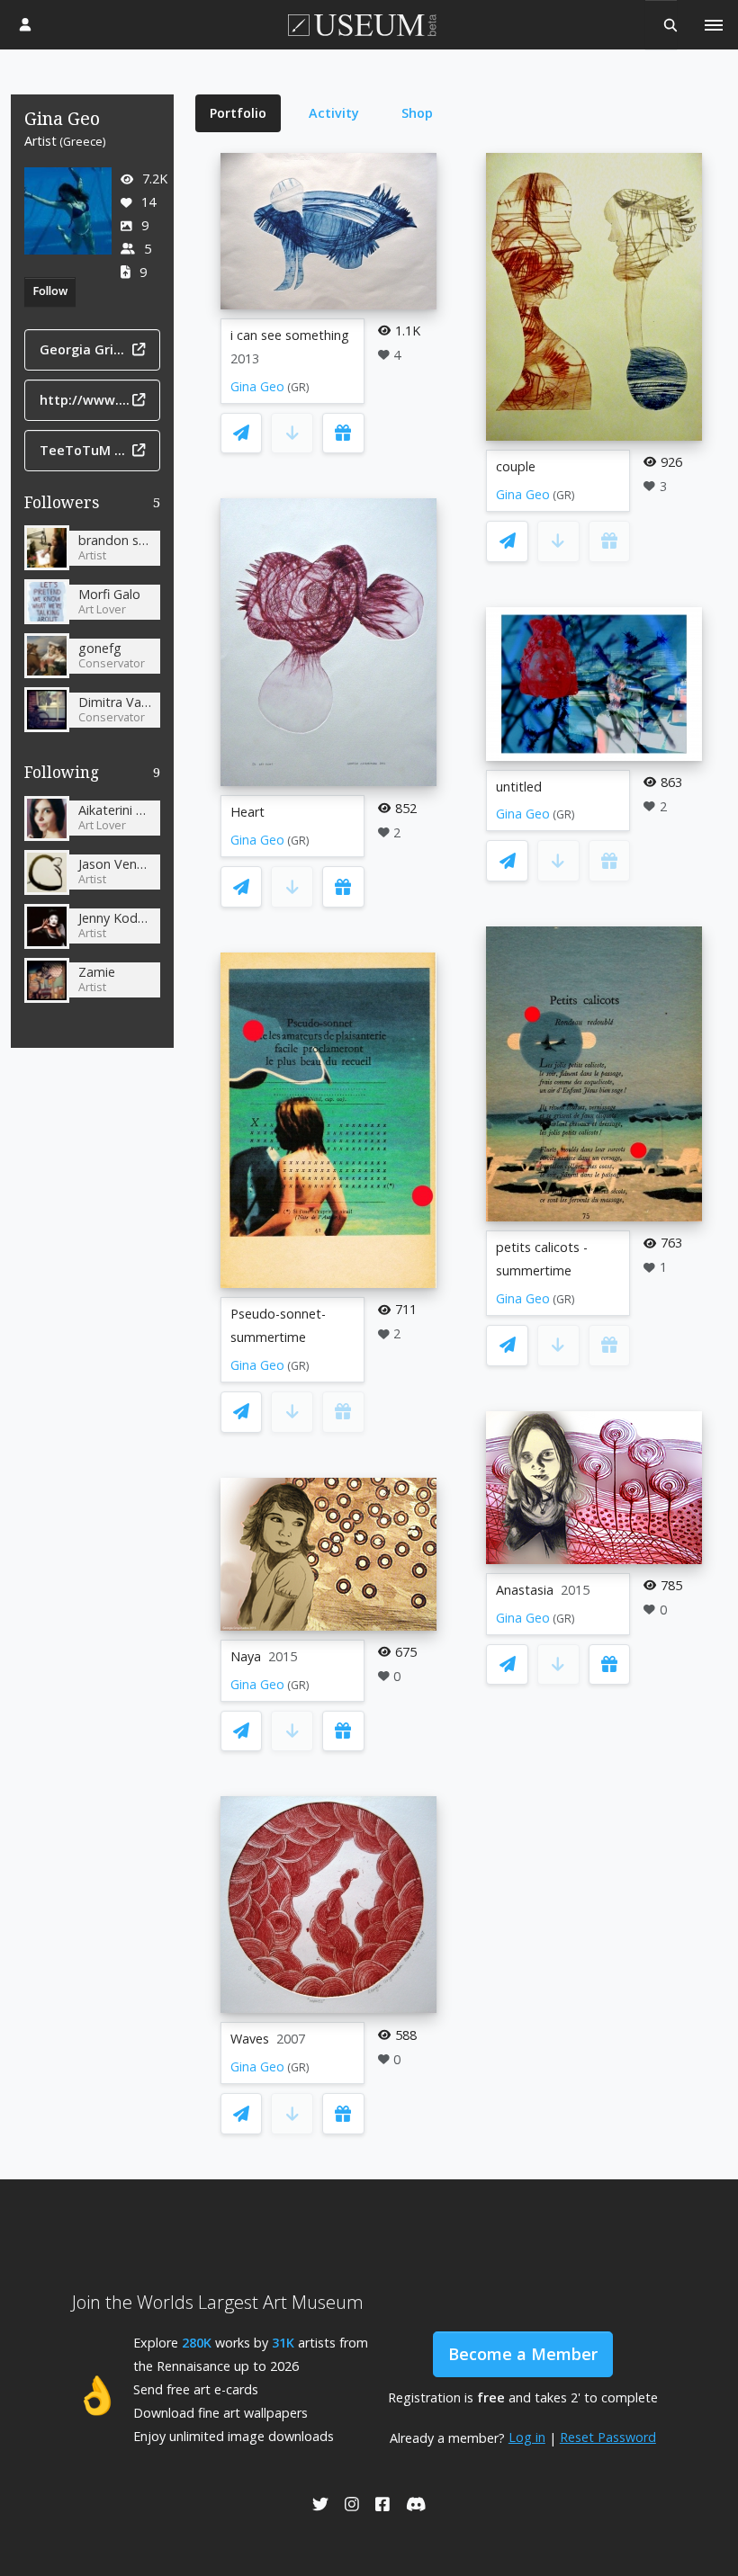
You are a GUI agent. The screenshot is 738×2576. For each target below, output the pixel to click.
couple (516, 466)
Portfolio (238, 113)
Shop (417, 113)
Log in (527, 2437)
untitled (519, 787)
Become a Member (523, 2354)
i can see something (290, 335)
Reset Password (608, 2437)
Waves (250, 2039)
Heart (247, 812)
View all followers (92, 506)
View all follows (93, 776)
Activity (334, 113)
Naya (246, 1656)
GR (298, 387)
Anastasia (525, 1590)
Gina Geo (257, 386)
